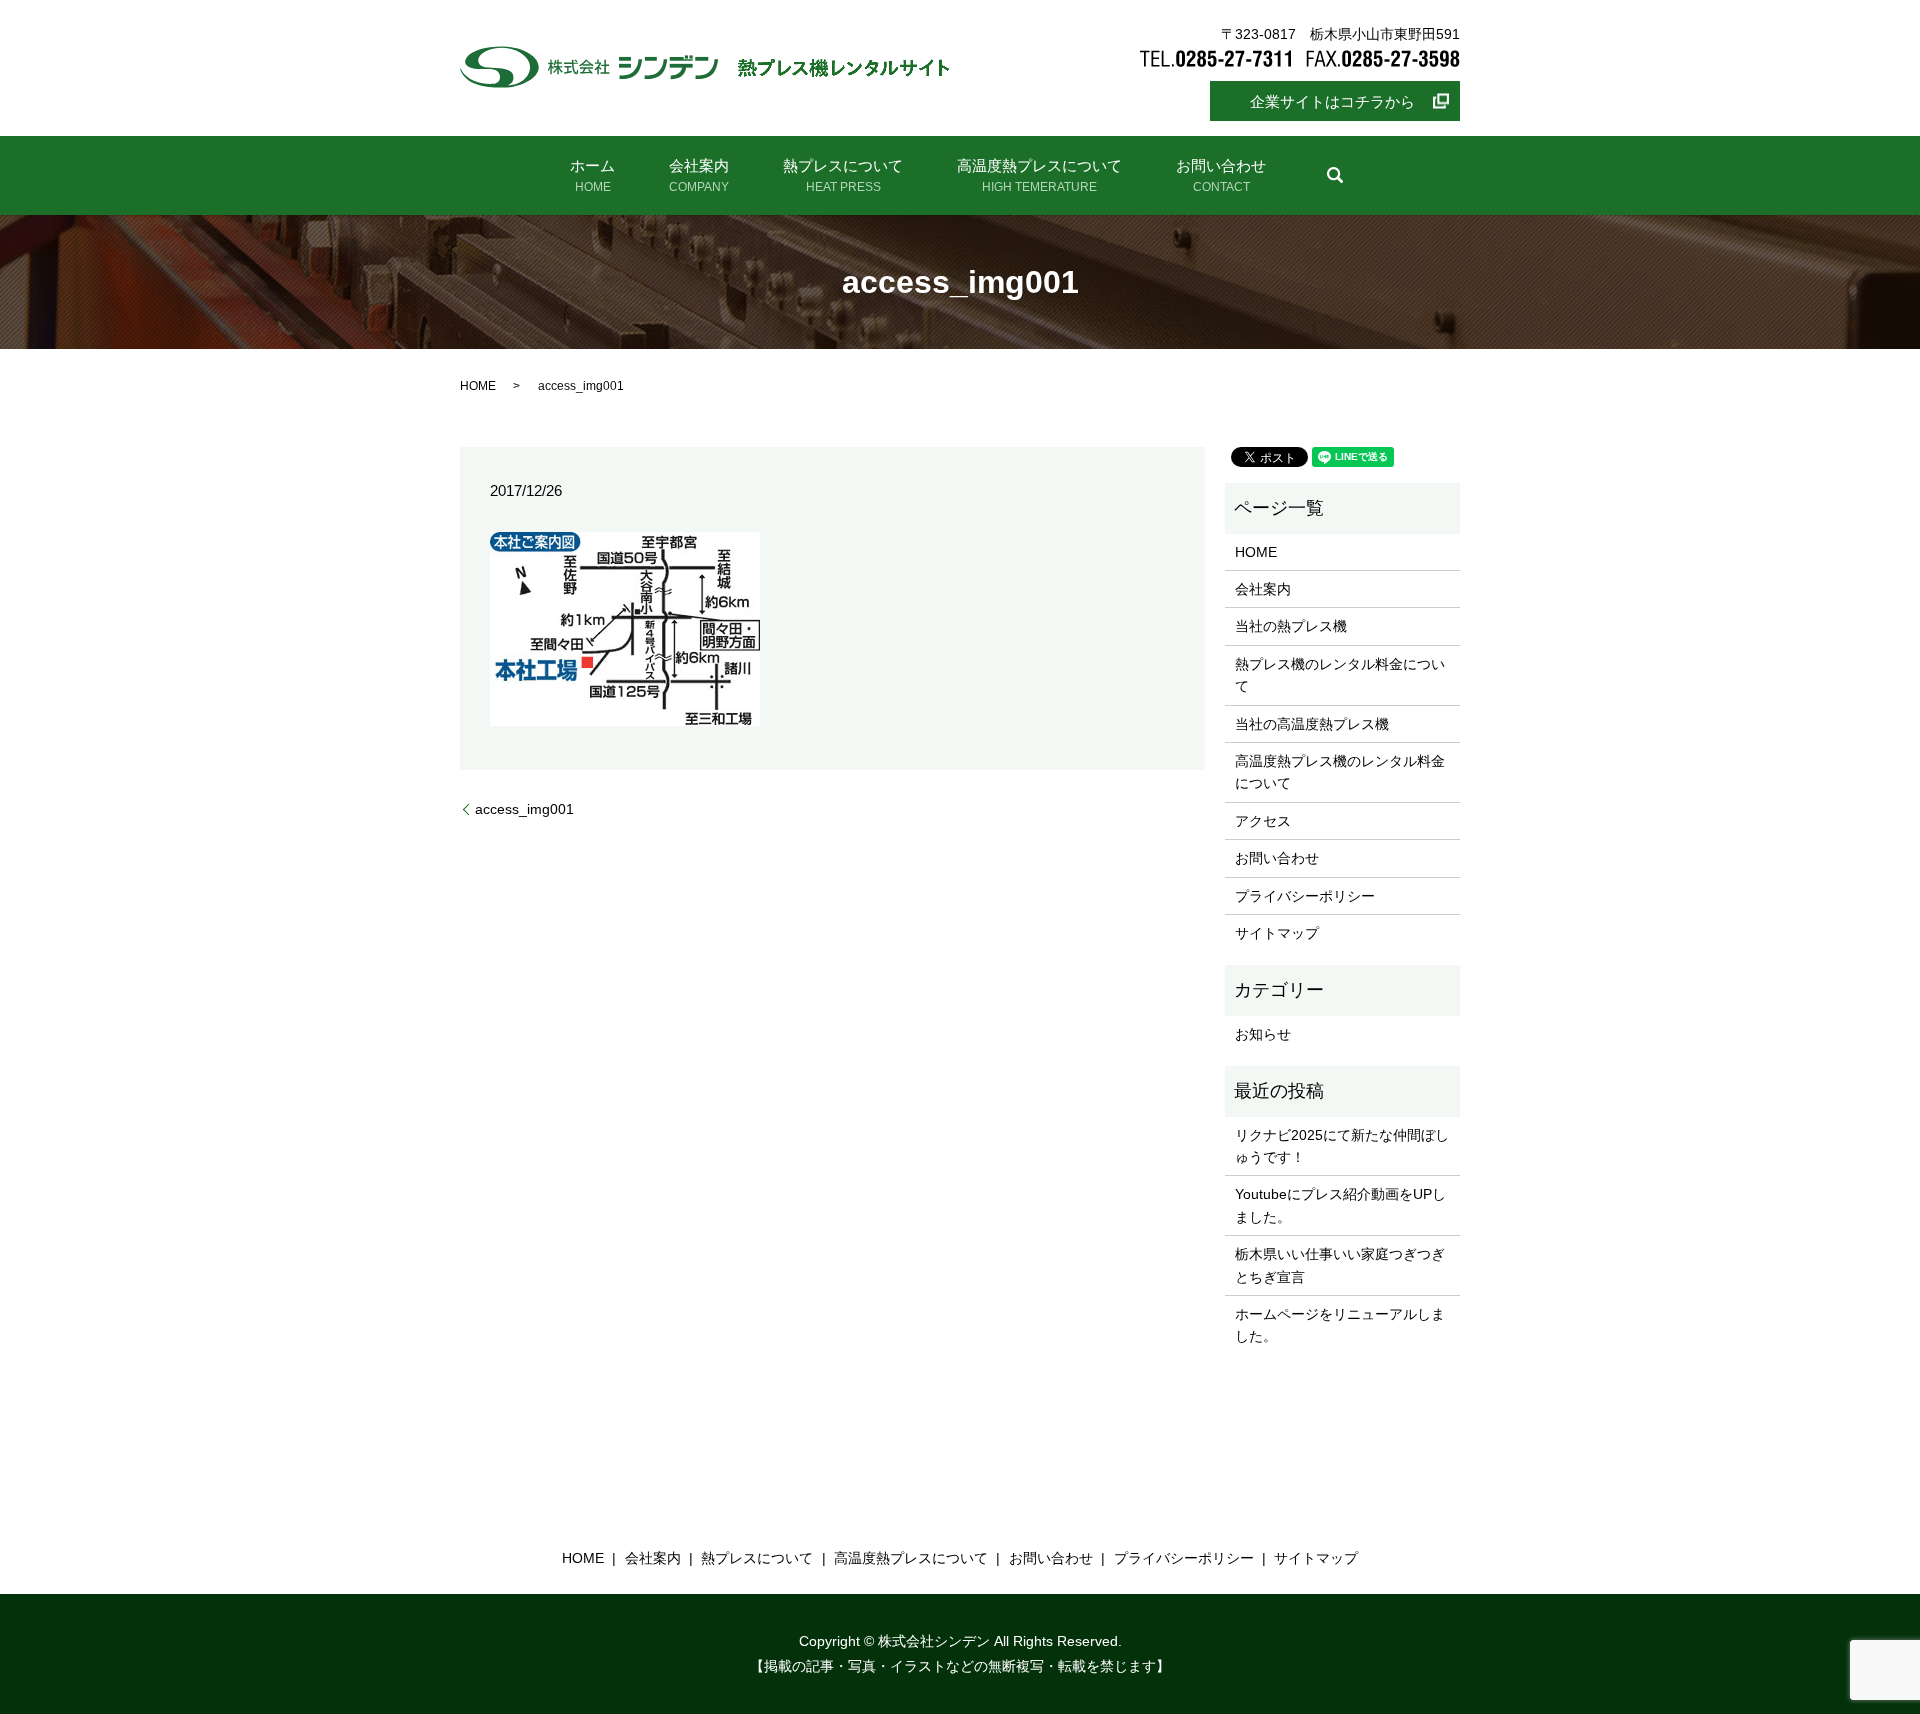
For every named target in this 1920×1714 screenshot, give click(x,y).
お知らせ (1263, 1034)
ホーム (592, 175)
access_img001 (524, 809)
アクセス (1263, 821)
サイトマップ (1277, 933)
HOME (478, 386)
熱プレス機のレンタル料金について (1340, 675)
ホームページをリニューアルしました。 (1340, 1325)
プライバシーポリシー (1305, 896)
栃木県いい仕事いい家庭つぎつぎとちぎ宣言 (1340, 1265)
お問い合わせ (1221, 175)
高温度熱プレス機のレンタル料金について (1340, 772)
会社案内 (699, 175)
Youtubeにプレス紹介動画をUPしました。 (1340, 1205)
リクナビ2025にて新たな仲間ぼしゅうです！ (1342, 1146)
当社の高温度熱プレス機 (1312, 724)
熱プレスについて (843, 175)
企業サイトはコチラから (1332, 101)
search (1335, 175)
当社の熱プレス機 (1291, 626)
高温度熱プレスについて (1039, 175)
